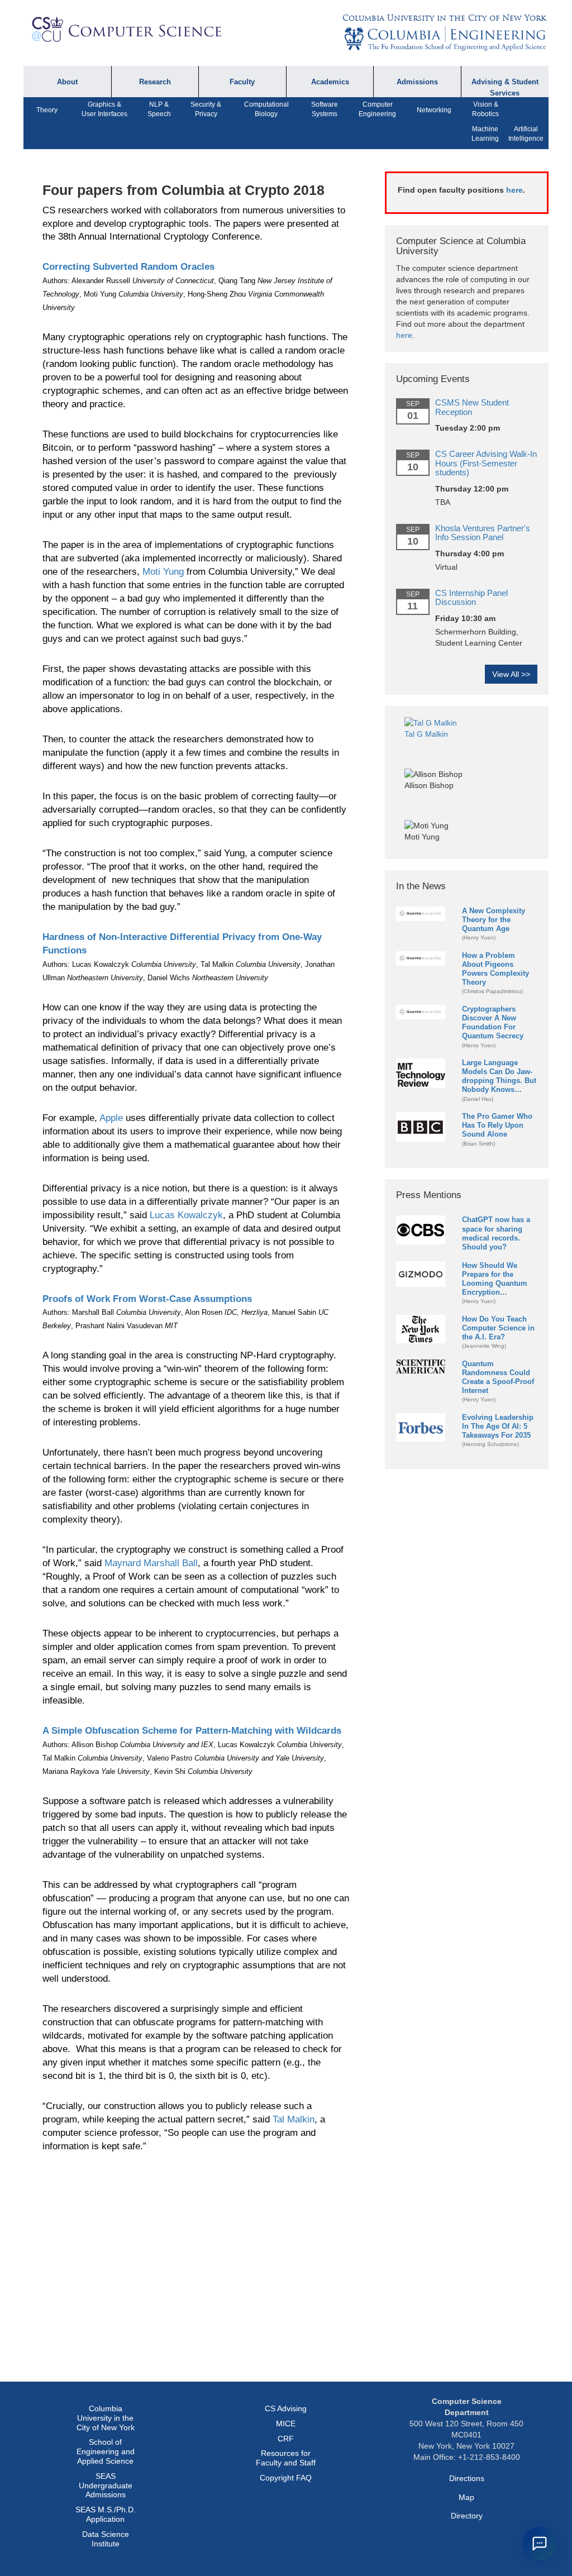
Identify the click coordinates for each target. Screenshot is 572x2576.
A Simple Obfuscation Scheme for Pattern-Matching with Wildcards (192, 1731)
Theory (47, 110)
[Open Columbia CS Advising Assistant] (540, 2544)
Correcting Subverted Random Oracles (128, 267)
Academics (330, 82)
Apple (111, 1118)
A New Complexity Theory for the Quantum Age (494, 920)
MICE (286, 2424)
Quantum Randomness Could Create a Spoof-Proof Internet (498, 1377)
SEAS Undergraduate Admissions (106, 2486)
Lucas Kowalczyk (186, 1215)
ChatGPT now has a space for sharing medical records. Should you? (496, 1233)
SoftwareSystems (325, 109)
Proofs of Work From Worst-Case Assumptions (147, 1299)
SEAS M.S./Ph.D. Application (106, 2514)
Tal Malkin (294, 2119)
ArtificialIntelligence (526, 134)
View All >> (511, 674)
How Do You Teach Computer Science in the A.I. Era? (498, 1328)
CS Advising (286, 2408)
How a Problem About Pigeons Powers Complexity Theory (495, 969)
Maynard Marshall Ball (151, 1563)
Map (466, 2497)
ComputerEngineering (377, 109)
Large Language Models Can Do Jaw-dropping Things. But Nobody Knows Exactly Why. (499, 1077)
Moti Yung (163, 572)
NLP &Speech (159, 109)
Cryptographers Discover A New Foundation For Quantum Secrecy (493, 1022)
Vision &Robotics (485, 109)
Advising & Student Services (505, 87)
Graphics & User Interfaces (104, 109)
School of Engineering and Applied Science (106, 2451)
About (67, 82)
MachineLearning (485, 134)
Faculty (242, 82)
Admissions (417, 82)
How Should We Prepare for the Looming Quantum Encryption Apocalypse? (495, 1279)
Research (155, 82)
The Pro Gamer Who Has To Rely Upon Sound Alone (497, 1125)
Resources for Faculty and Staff (286, 2458)
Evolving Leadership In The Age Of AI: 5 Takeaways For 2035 (498, 1426)
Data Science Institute (106, 2539)
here (514, 190)
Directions (467, 2478)
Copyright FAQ (286, 2478)
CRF (286, 2439)
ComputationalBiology (266, 109)
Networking (434, 110)
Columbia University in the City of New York (444, 18)
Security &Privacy (206, 109)
